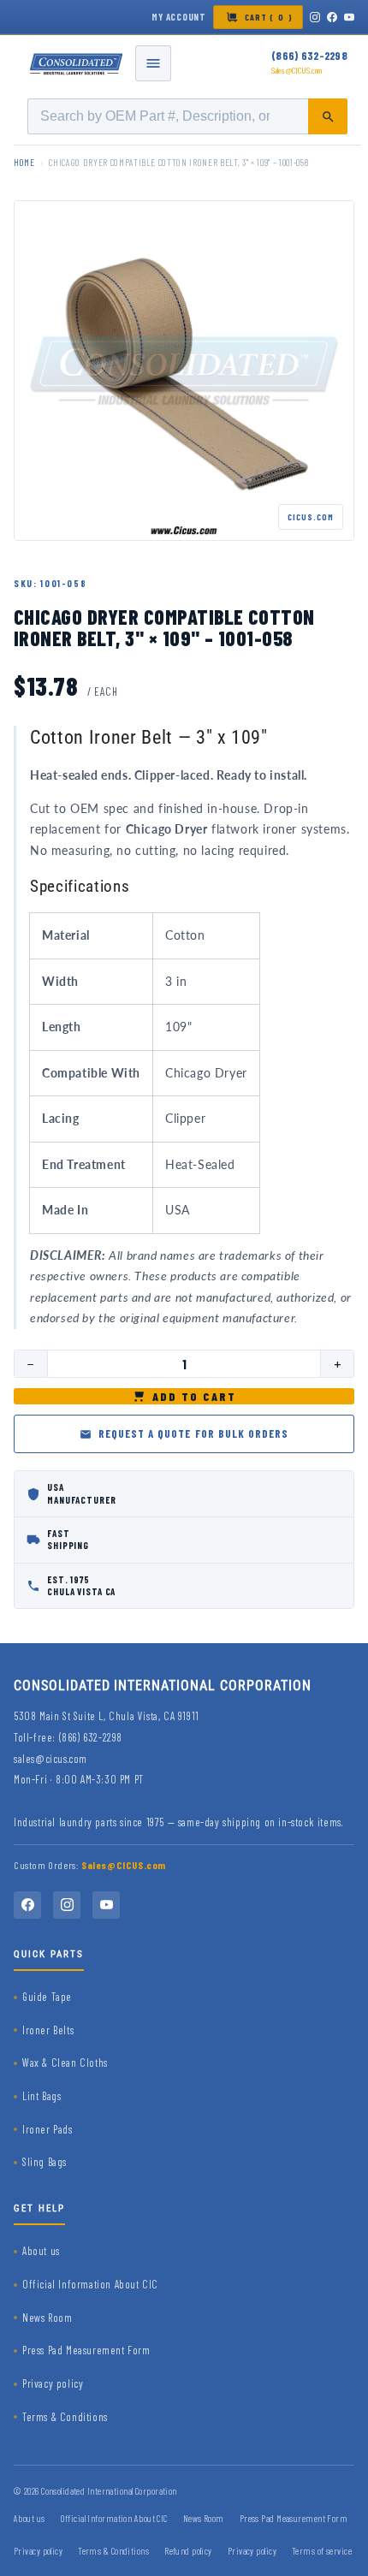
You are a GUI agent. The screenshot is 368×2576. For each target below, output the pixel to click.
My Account (179, 17)
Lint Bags (42, 2096)
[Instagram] (315, 17)
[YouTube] (349, 17)
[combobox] (187, 116)
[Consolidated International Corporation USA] (77, 63)
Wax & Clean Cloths (65, 2063)
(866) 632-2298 (309, 56)
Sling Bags (45, 2162)
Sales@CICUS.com (297, 70)
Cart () (269, 17)
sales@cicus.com (50, 1759)
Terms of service (322, 2551)
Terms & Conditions (65, 2417)
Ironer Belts (48, 2030)
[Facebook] (332, 17)
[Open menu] (153, 63)
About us (41, 2251)
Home (24, 162)
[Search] (328, 116)
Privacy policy (53, 2383)
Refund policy (188, 2551)
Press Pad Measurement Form (86, 2350)
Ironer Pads (47, 2129)
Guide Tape (47, 1997)
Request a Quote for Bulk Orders (193, 1433)
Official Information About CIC (90, 2284)
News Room (47, 2318)
